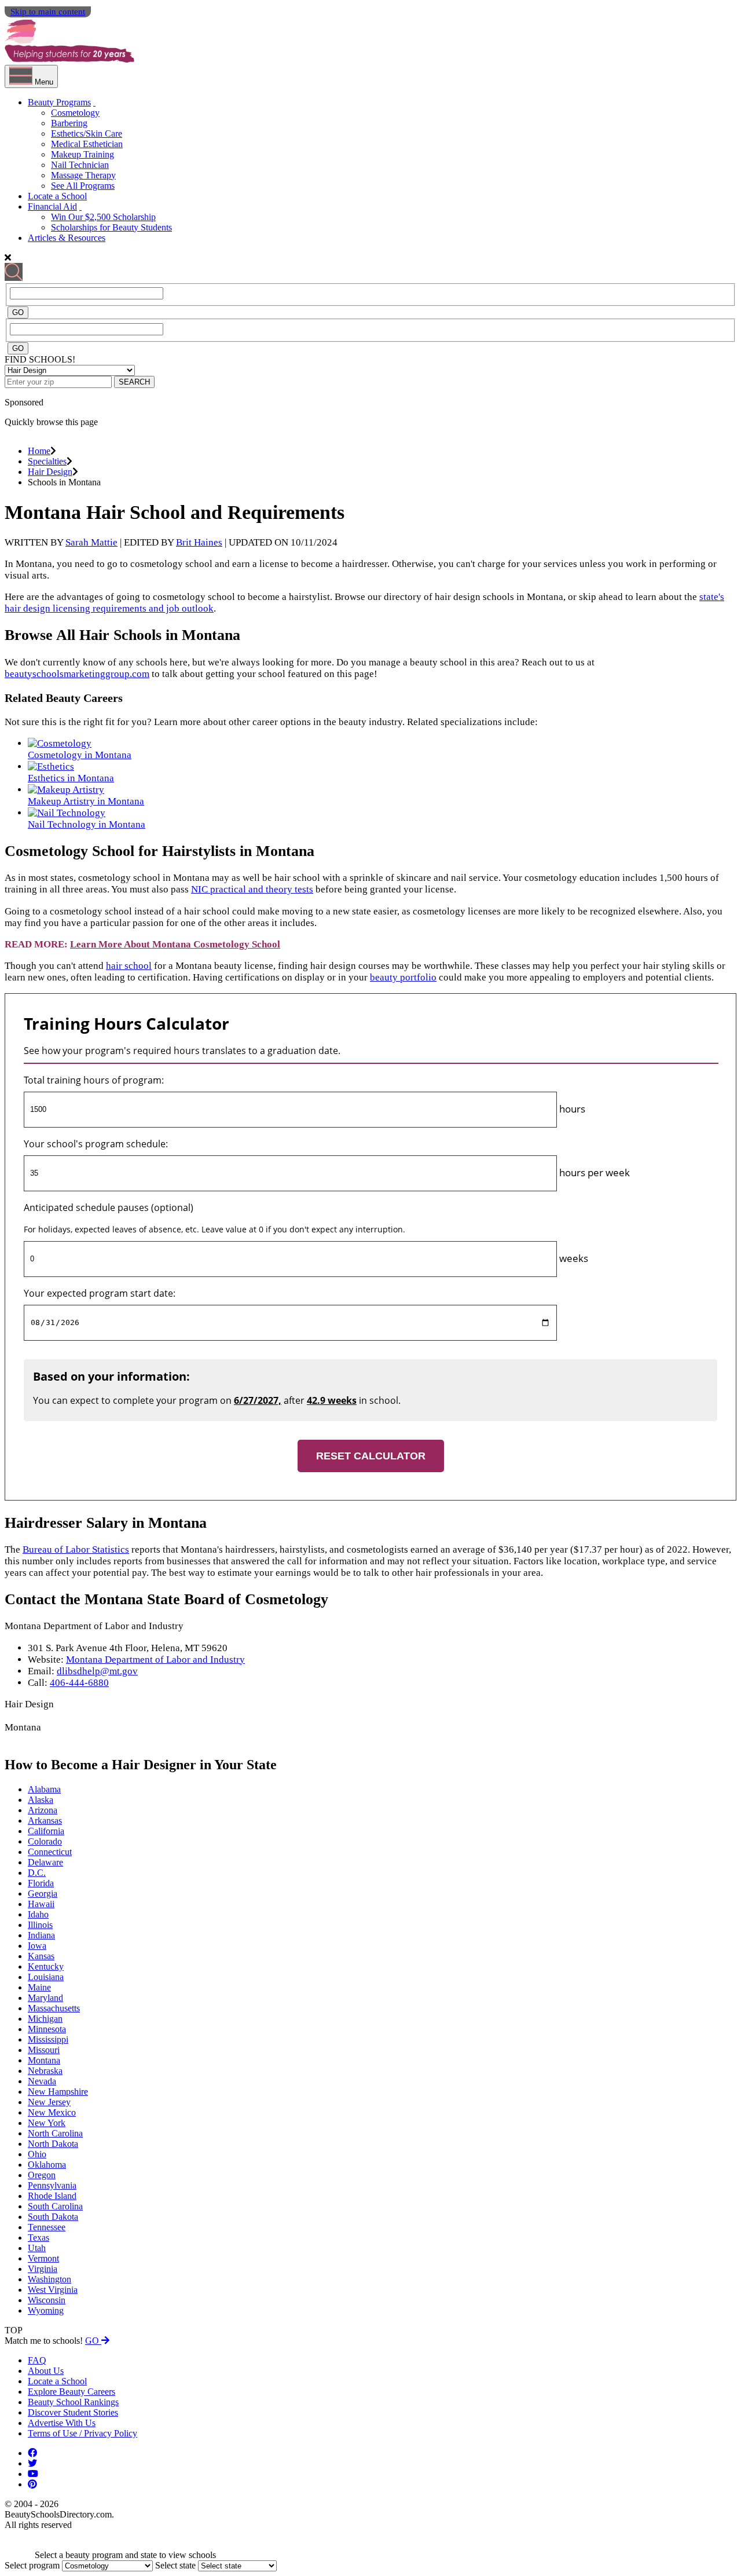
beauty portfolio (403, 977)
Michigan (45, 2019)
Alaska (41, 1800)
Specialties (47, 461)
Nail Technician (80, 165)
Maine (39, 1987)
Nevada (42, 2081)
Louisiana (46, 1977)
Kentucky (46, 1966)
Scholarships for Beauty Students (111, 227)
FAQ (37, 2360)
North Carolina (55, 2133)
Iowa (37, 1946)
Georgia (43, 1893)
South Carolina (55, 2206)
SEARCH (134, 382)
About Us (46, 2371)
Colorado (45, 1841)
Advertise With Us (62, 2423)
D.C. (37, 1873)
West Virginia (53, 2290)
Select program (32, 2565)
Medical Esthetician (87, 144)
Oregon (42, 2175)
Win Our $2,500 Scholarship (103, 217)
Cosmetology (75, 113)
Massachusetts (54, 2008)
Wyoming (46, 2310)
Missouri (44, 2050)
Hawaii (41, 1904)
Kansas (41, 1956)
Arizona (43, 1810)
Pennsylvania (52, 2185)
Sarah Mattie (91, 542)
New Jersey (49, 2102)
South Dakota (53, 2217)
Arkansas (45, 1821)
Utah (37, 2248)
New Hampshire (58, 2092)
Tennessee (47, 2227)
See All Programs (83, 186)
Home (39, 451)
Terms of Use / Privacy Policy (82, 2433)
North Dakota (53, 2144)
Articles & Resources (67, 238)
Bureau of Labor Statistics (76, 1549)
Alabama (44, 1789)
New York (47, 2123)
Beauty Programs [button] (59, 102)
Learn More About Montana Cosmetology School (175, 944)
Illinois (40, 1925)
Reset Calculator (371, 1456)
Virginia (43, 2269)
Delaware (45, 1862)
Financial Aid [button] (52, 206)
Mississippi (48, 2039)
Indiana (41, 1935)
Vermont (43, 2258)
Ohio (37, 2154)
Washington (49, 2279)
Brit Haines (199, 542)
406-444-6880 (79, 1683)
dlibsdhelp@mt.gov (97, 1671)
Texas (38, 2237)
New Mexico (52, 2112)
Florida (41, 1883)
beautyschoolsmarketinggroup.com (77, 674)
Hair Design (50, 472)
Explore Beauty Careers (71, 2392)
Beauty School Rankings (73, 2402)
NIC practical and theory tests (252, 889)
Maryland (45, 1998)
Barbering (69, 123)
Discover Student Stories (73, 2412)
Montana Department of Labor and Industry (155, 1660)
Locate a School (57, 196)
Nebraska (45, 2071)
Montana (44, 2060)
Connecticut (50, 1852)
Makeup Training (82, 154)
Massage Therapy (83, 175)
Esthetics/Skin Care (87, 133)
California (46, 1831)
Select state (175, 2565)
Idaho (38, 1914)
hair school (129, 966)
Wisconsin (47, 2300)
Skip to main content (48, 12)
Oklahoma (47, 2165)
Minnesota (47, 2029)
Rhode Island (52, 2196)
